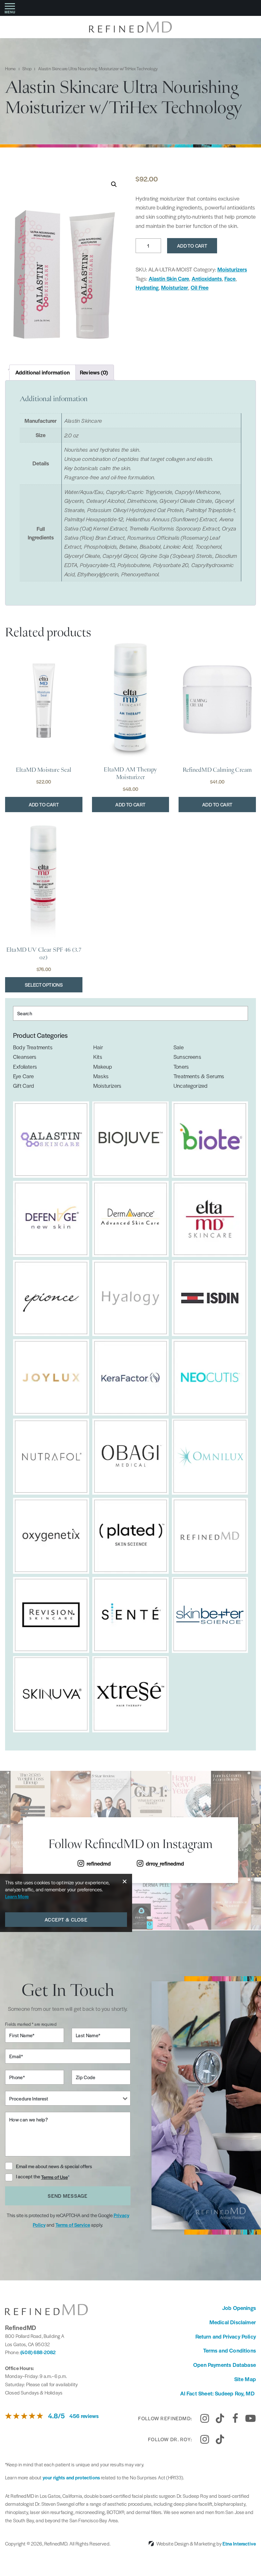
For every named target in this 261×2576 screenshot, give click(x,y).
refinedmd (99, 1863)
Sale (179, 1047)
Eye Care (23, 1076)
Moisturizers (232, 269)
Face (230, 278)
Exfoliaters (25, 1066)
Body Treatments (33, 1047)
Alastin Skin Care (169, 278)
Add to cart (192, 246)
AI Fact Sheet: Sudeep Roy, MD (218, 2393)
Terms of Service (73, 2225)
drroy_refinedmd (165, 1863)
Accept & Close (66, 1919)
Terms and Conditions (229, 2350)
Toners (181, 1066)
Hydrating (147, 287)
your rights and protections (71, 2477)
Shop (27, 69)
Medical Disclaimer (233, 2322)
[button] (114, 184)
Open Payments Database (225, 2365)
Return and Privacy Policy (226, 2336)
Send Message (68, 2196)
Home (11, 69)
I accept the (28, 2177)
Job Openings (239, 2308)
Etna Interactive (239, 2543)
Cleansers (25, 1057)
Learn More (17, 1896)
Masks (101, 1076)
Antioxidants (207, 278)
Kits (98, 1057)
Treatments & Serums (199, 1076)
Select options (44, 985)
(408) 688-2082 (38, 2352)
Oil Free (200, 287)
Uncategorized (190, 1086)
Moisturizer (175, 287)
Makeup (103, 1066)
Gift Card (24, 1086)
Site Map (245, 2379)
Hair (98, 1047)
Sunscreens (187, 1057)
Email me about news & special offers (54, 2166)
